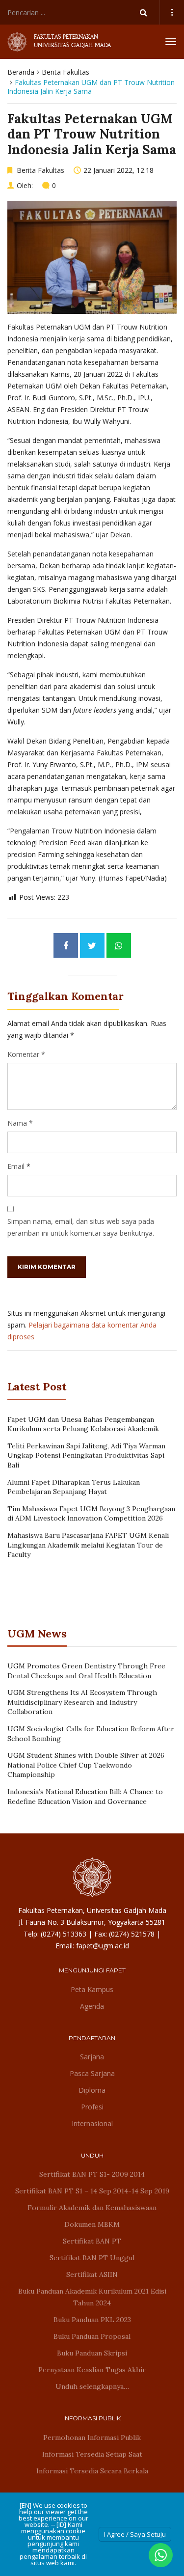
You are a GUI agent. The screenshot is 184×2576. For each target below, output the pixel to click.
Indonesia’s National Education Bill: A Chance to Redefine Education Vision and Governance (85, 1797)
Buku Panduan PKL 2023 (92, 2320)
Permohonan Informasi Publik (92, 2438)
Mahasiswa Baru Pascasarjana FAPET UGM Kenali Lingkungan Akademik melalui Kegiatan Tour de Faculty (88, 1545)
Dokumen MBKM (92, 2224)
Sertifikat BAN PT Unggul (92, 2258)
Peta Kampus (92, 1989)
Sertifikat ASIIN (92, 2274)
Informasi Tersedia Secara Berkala (92, 2471)
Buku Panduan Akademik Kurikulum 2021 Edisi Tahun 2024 (92, 2297)
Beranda (21, 72)
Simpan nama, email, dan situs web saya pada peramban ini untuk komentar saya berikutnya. (81, 1227)
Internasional (92, 2123)
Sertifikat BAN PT (92, 2241)
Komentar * (26, 1054)
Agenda (92, 2006)
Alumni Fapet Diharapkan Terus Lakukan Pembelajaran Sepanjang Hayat (74, 1487)
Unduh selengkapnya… (92, 2386)
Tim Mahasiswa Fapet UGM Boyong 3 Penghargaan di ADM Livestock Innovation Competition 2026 (91, 1514)
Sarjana (92, 2057)
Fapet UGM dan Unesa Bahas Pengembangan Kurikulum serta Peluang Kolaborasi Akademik (83, 1424)
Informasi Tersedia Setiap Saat (92, 2454)
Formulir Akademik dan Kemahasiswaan (92, 2208)
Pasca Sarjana (92, 2073)
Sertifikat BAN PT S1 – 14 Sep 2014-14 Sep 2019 (92, 2191)
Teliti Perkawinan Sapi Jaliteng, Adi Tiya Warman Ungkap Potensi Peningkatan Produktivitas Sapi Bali (86, 1455)
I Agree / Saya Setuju (135, 2534)
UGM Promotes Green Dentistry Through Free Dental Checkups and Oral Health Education (86, 1671)
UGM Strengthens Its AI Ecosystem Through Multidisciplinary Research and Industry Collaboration (82, 1702)
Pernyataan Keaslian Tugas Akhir (92, 2370)
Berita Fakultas (66, 72)
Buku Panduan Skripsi (92, 2353)
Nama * (20, 1123)
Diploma (92, 2090)
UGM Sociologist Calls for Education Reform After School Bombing (91, 1734)
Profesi (92, 2107)
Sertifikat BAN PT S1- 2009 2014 (92, 2174)
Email (16, 1166)
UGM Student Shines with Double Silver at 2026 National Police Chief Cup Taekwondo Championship (86, 1765)
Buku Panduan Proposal (92, 2336)
